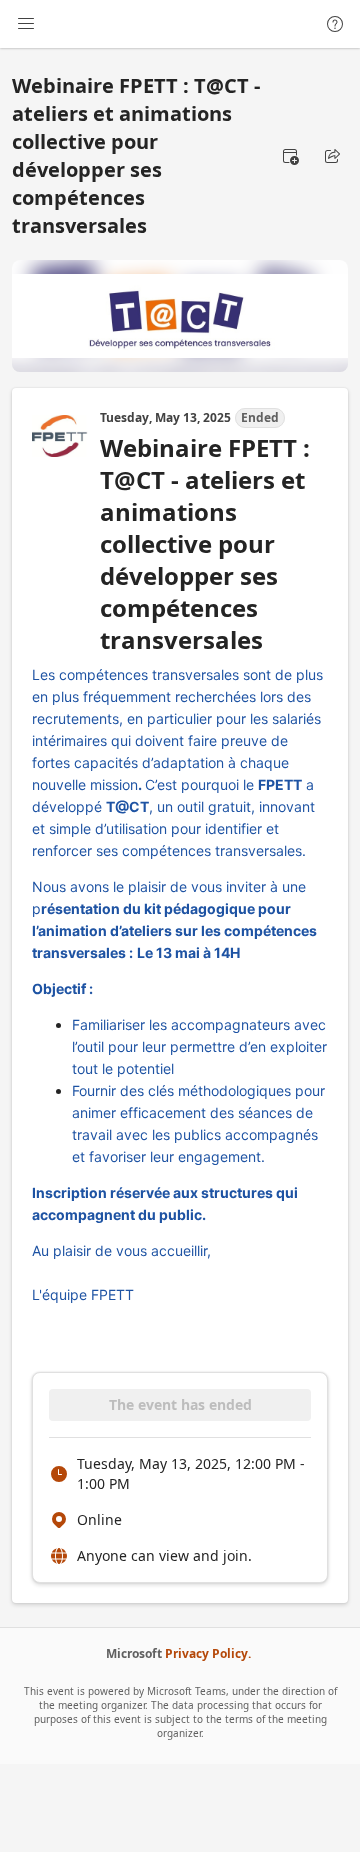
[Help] (335, 24)
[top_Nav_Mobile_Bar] (26, 24)
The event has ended (180, 1404)
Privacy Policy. (208, 1653)
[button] (290, 156)
